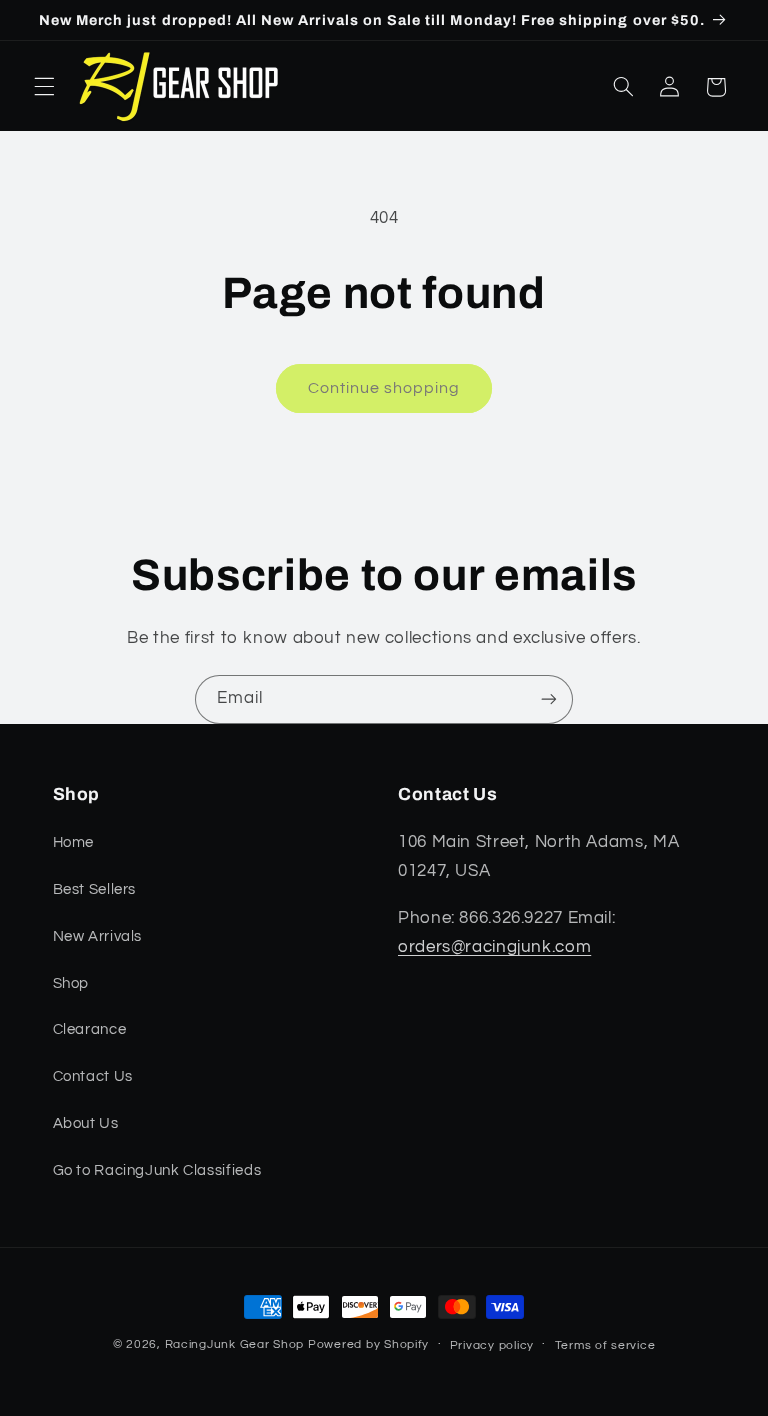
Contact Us (93, 1076)
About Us (86, 1123)
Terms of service (605, 1345)
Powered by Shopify (368, 1344)
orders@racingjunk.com (494, 947)
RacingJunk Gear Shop (235, 1344)
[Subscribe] (549, 699)
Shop (71, 983)
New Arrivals (98, 936)
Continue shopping (384, 388)
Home (74, 842)
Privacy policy (492, 1345)
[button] (44, 87)
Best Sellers (95, 889)
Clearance (90, 1029)
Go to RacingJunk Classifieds (157, 1170)
